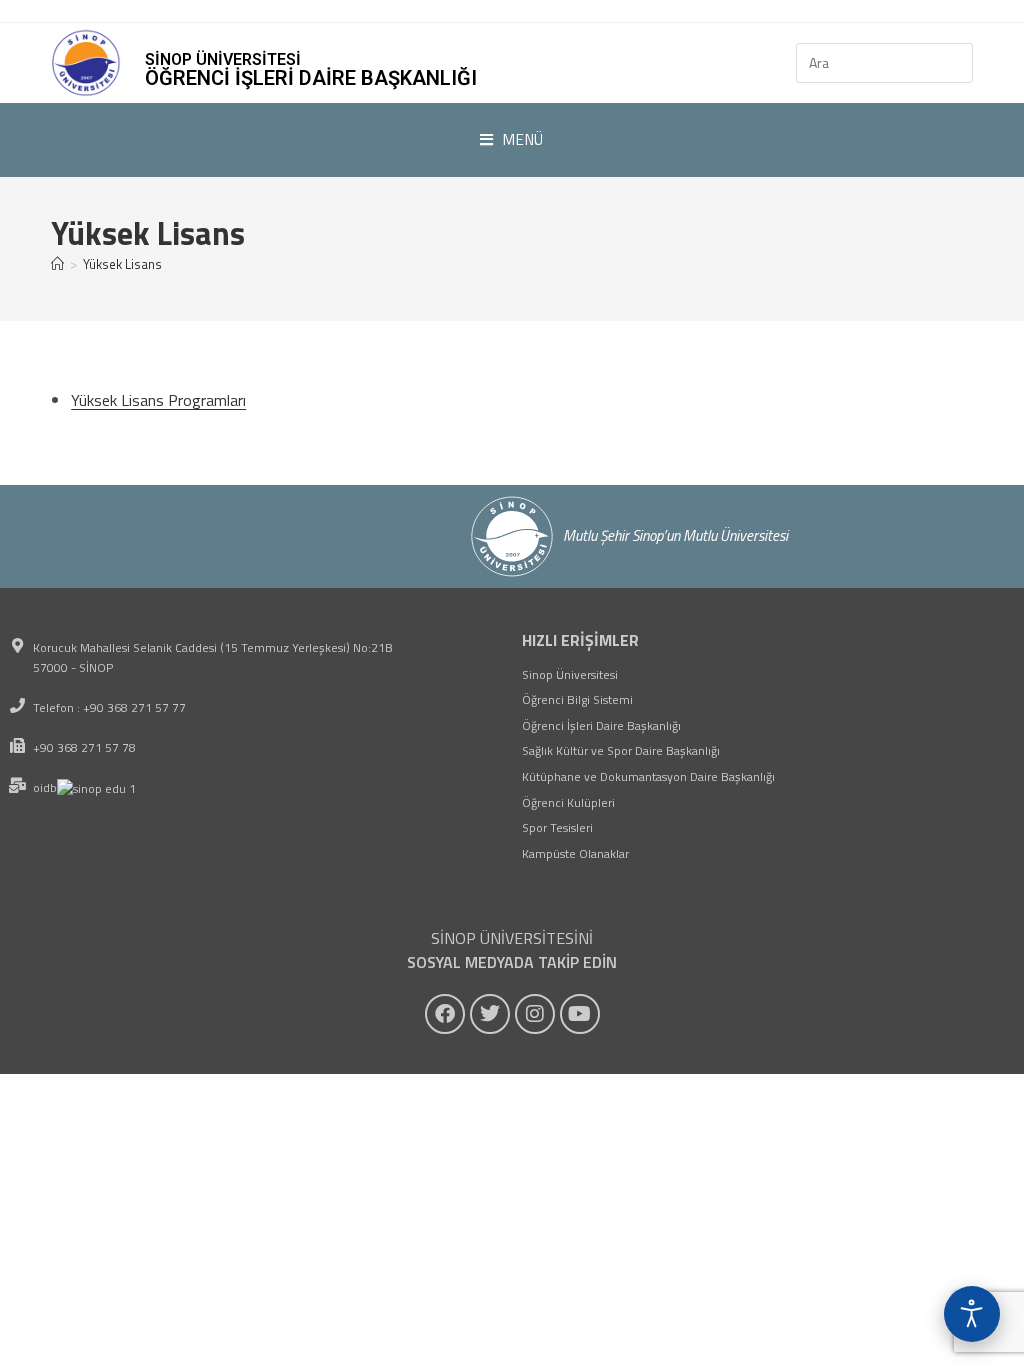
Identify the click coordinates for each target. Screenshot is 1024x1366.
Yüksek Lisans (122, 264)
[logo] (86, 63)
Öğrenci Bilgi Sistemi (577, 699)
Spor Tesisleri (557, 827)
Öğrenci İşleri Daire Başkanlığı (311, 78)
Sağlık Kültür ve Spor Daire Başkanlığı (621, 750)
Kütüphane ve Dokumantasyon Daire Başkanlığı (648, 776)
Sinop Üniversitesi (570, 674)
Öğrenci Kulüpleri (568, 802)
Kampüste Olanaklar (575, 853)
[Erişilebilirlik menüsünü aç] (972, 1314)
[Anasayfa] (57, 264)
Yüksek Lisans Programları (158, 400)
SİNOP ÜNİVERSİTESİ (223, 59)
